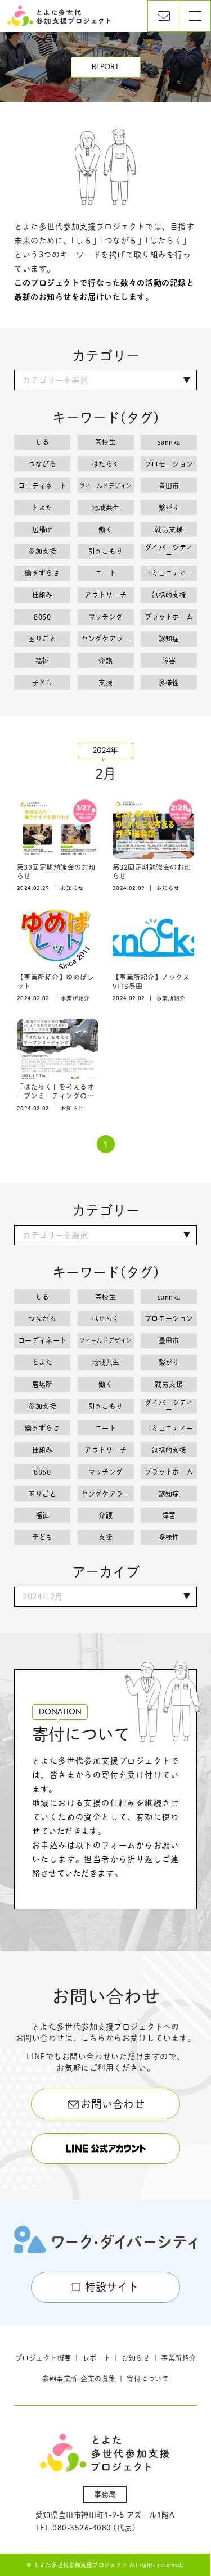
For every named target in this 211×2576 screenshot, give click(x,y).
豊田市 (169, 486)
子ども (42, 683)
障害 (169, 661)
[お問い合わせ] (163, 16)
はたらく (106, 464)
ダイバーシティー (169, 551)
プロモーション (169, 464)
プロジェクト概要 (43, 2358)
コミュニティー (169, 573)
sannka (169, 442)
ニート (105, 573)
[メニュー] (195, 16)
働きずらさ (42, 573)
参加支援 (42, 551)
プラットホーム (169, 617)
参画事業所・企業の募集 (79, 2379)
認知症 (169, 639)
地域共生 (106, 508)
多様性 (169, 683)
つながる (42, 464)
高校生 (105, 442)
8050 (42, 617)
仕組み (42, 595)
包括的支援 (169, 595)
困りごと (42, 639)
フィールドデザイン (106, 486)
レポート (97, 2358)
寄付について (148, 2379)
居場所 (42, 530)
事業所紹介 (178, 2358)
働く (105, 530)
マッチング (106, 617)
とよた (42, 508)
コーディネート (42, 486)
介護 (105, 661)
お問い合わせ (113, 2104)
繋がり (169, 508)
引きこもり (106, 551)
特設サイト (112, 2287)
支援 (105, 683)
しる (42, 442)
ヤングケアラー (105, 639)
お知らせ (136, 2358)
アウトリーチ (105, 595)
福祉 (42, 661)
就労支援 (169, 530)
